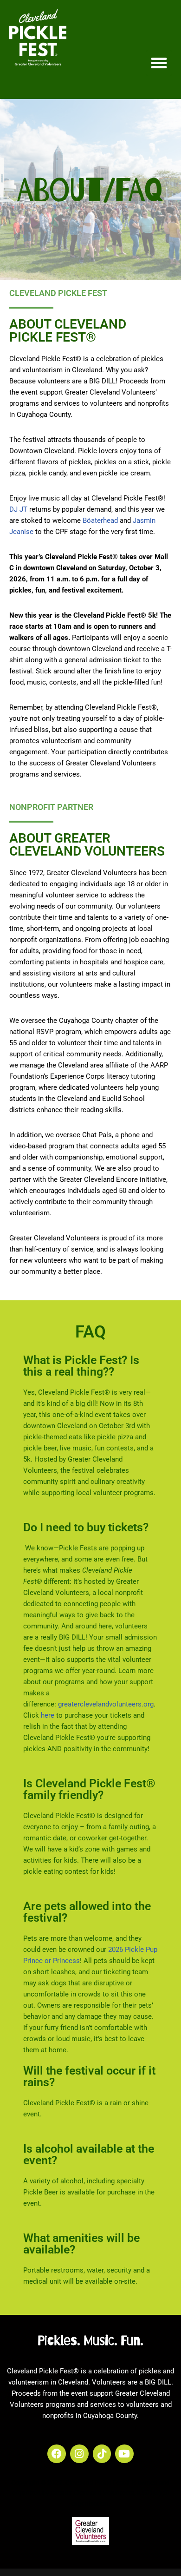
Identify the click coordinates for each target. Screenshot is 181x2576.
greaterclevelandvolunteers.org (106, 1704)
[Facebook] (57, 2454)
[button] (159, 63)
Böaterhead (100, 520)
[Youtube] (124, 2454)
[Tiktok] (102, 2454)
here (48, 1715)
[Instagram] (79, 2454)
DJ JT (18, 509)
